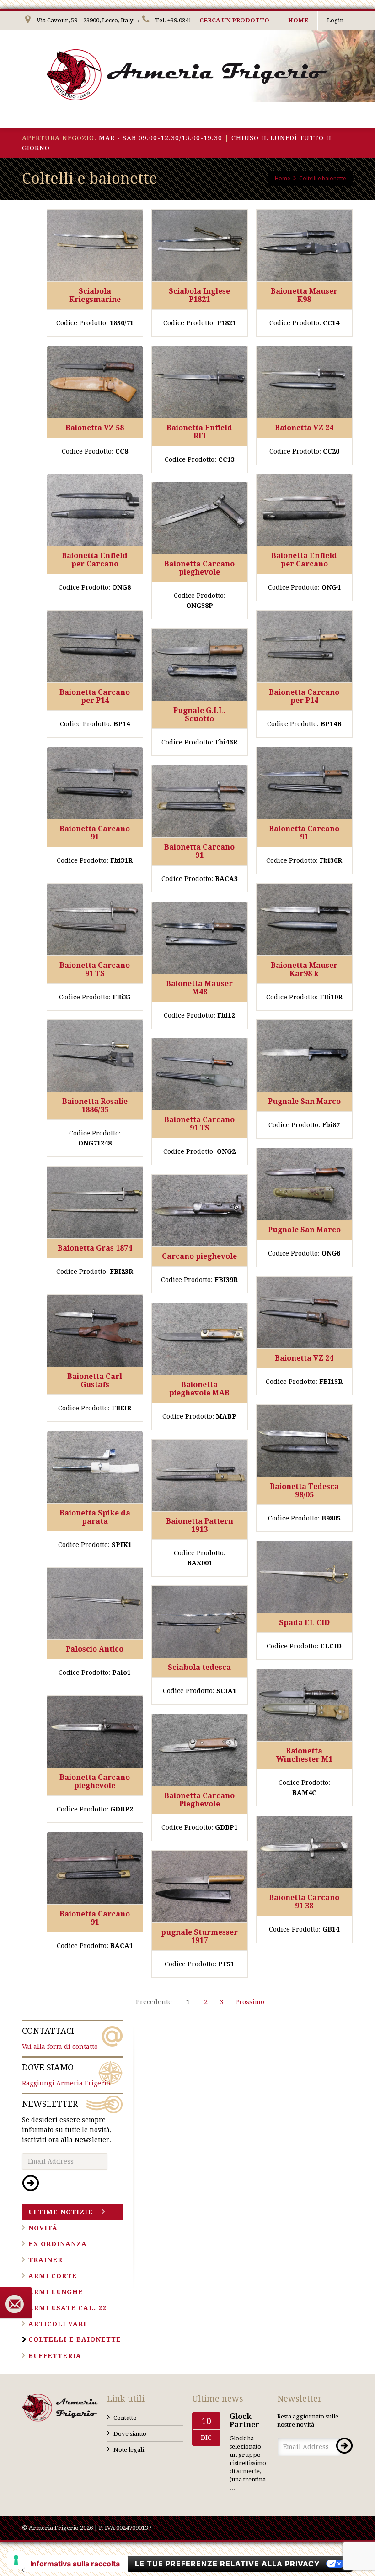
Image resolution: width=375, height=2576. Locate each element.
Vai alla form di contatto (60, 2038)
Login (335, 20)
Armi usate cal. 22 (67, 2308)
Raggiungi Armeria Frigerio (66, 2075)
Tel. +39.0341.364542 (183, 20)
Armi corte (53, 2276)
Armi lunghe (56, 2292)
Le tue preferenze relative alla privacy (228, 2564)
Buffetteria (55, 2356)
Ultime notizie (61, 2212)
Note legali (129, 2450)
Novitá (43, 2228)
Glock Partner (244, 2420)
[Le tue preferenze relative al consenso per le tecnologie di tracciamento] (16, 2560)
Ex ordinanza (58, 2244)
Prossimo (250, 2002)
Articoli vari (57, 2324)
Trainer (46, 2260)
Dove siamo (130, 2434)
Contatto (125, 2418)
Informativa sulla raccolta (75, 2564)
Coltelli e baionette (75, 2339)
